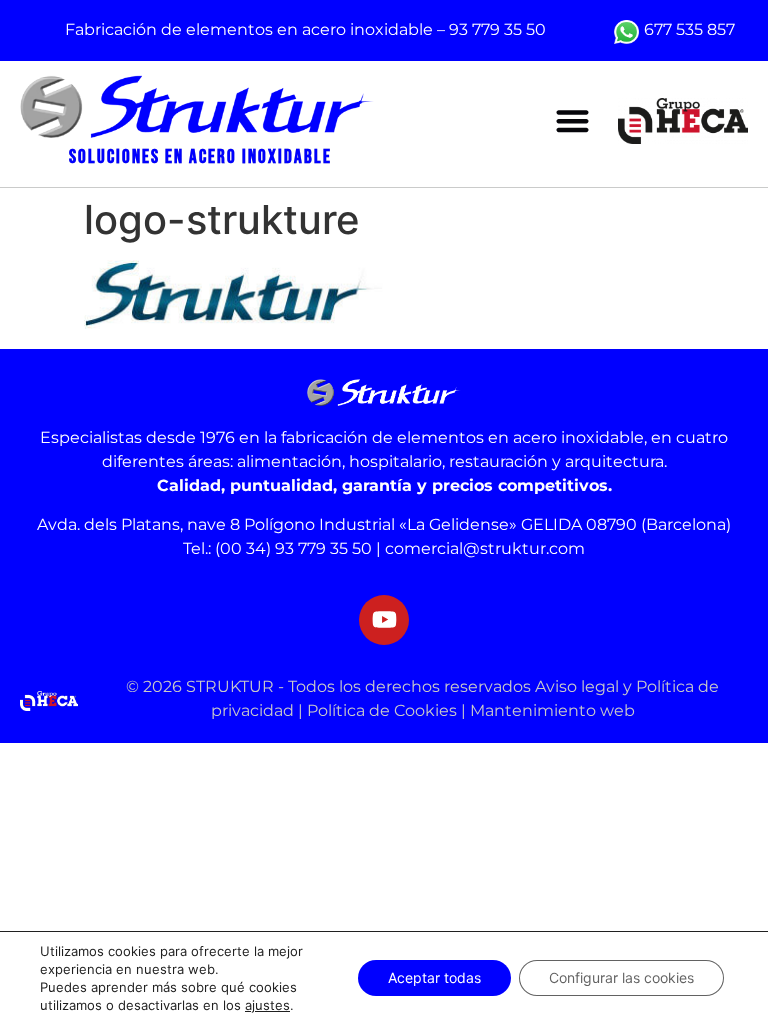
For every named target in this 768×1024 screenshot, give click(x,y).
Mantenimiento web (552, 710)
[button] (572, 121)
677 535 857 (689, 29)
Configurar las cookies (621, 977)
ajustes (267, 1005)
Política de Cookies (382, 710)
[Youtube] (384, 620)
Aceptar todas (434, 977)
